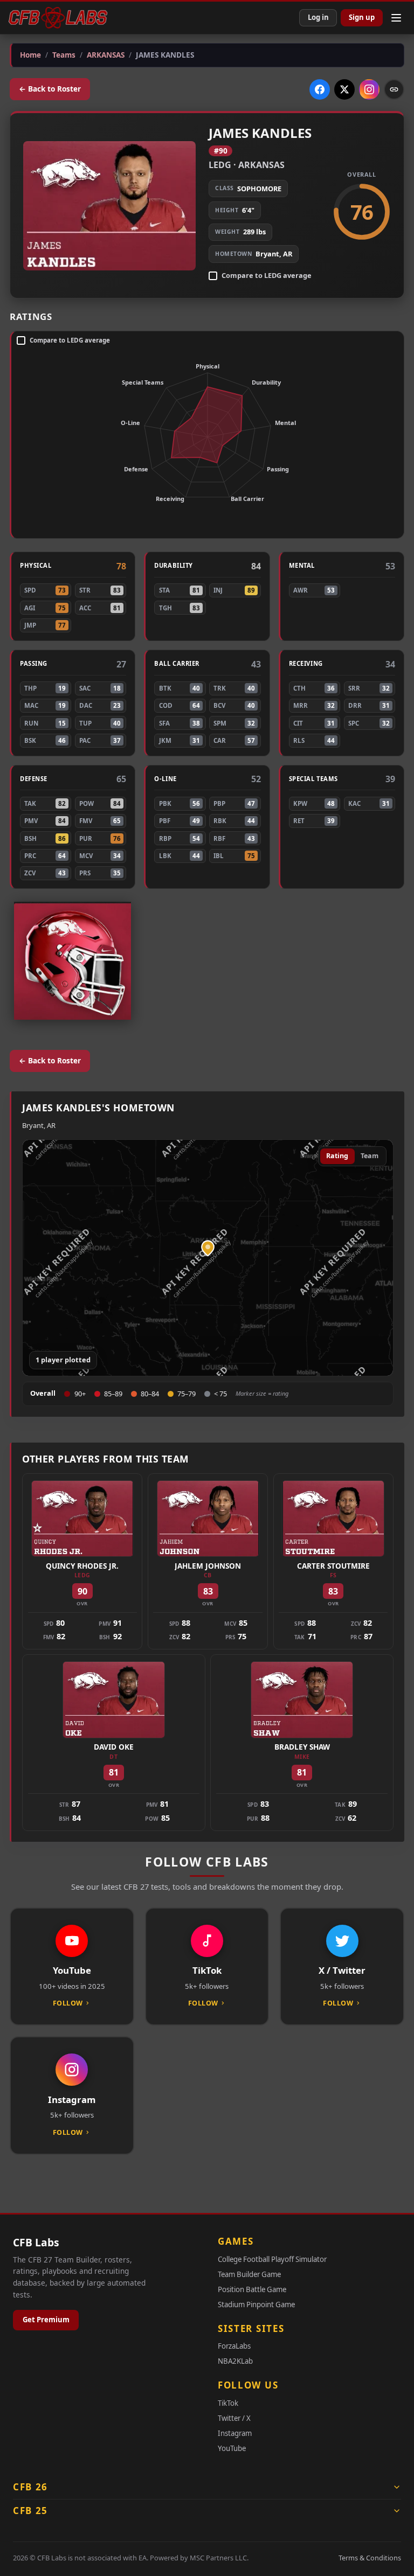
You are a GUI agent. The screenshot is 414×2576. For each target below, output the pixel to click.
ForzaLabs (234, 2346)
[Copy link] (394, 89)
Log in (318, 17)
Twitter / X (234, 2418)
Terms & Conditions (370, 2558)
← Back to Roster (50, 89)
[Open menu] (396, 18)
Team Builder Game (249, 2274)
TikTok (228, 2403)
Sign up (362, 17)
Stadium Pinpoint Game (256, 2305)
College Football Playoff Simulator (272, 2259)
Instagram (235, 2433)
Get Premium (46, 2320)
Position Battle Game (252, 2289)
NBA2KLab (235, 2361)
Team (370, 1156)
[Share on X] (344, 89)
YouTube (232, 2448)
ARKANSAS (261, 165)
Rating (337, 1156)
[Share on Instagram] (369, 89)
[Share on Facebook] (320, 89)
